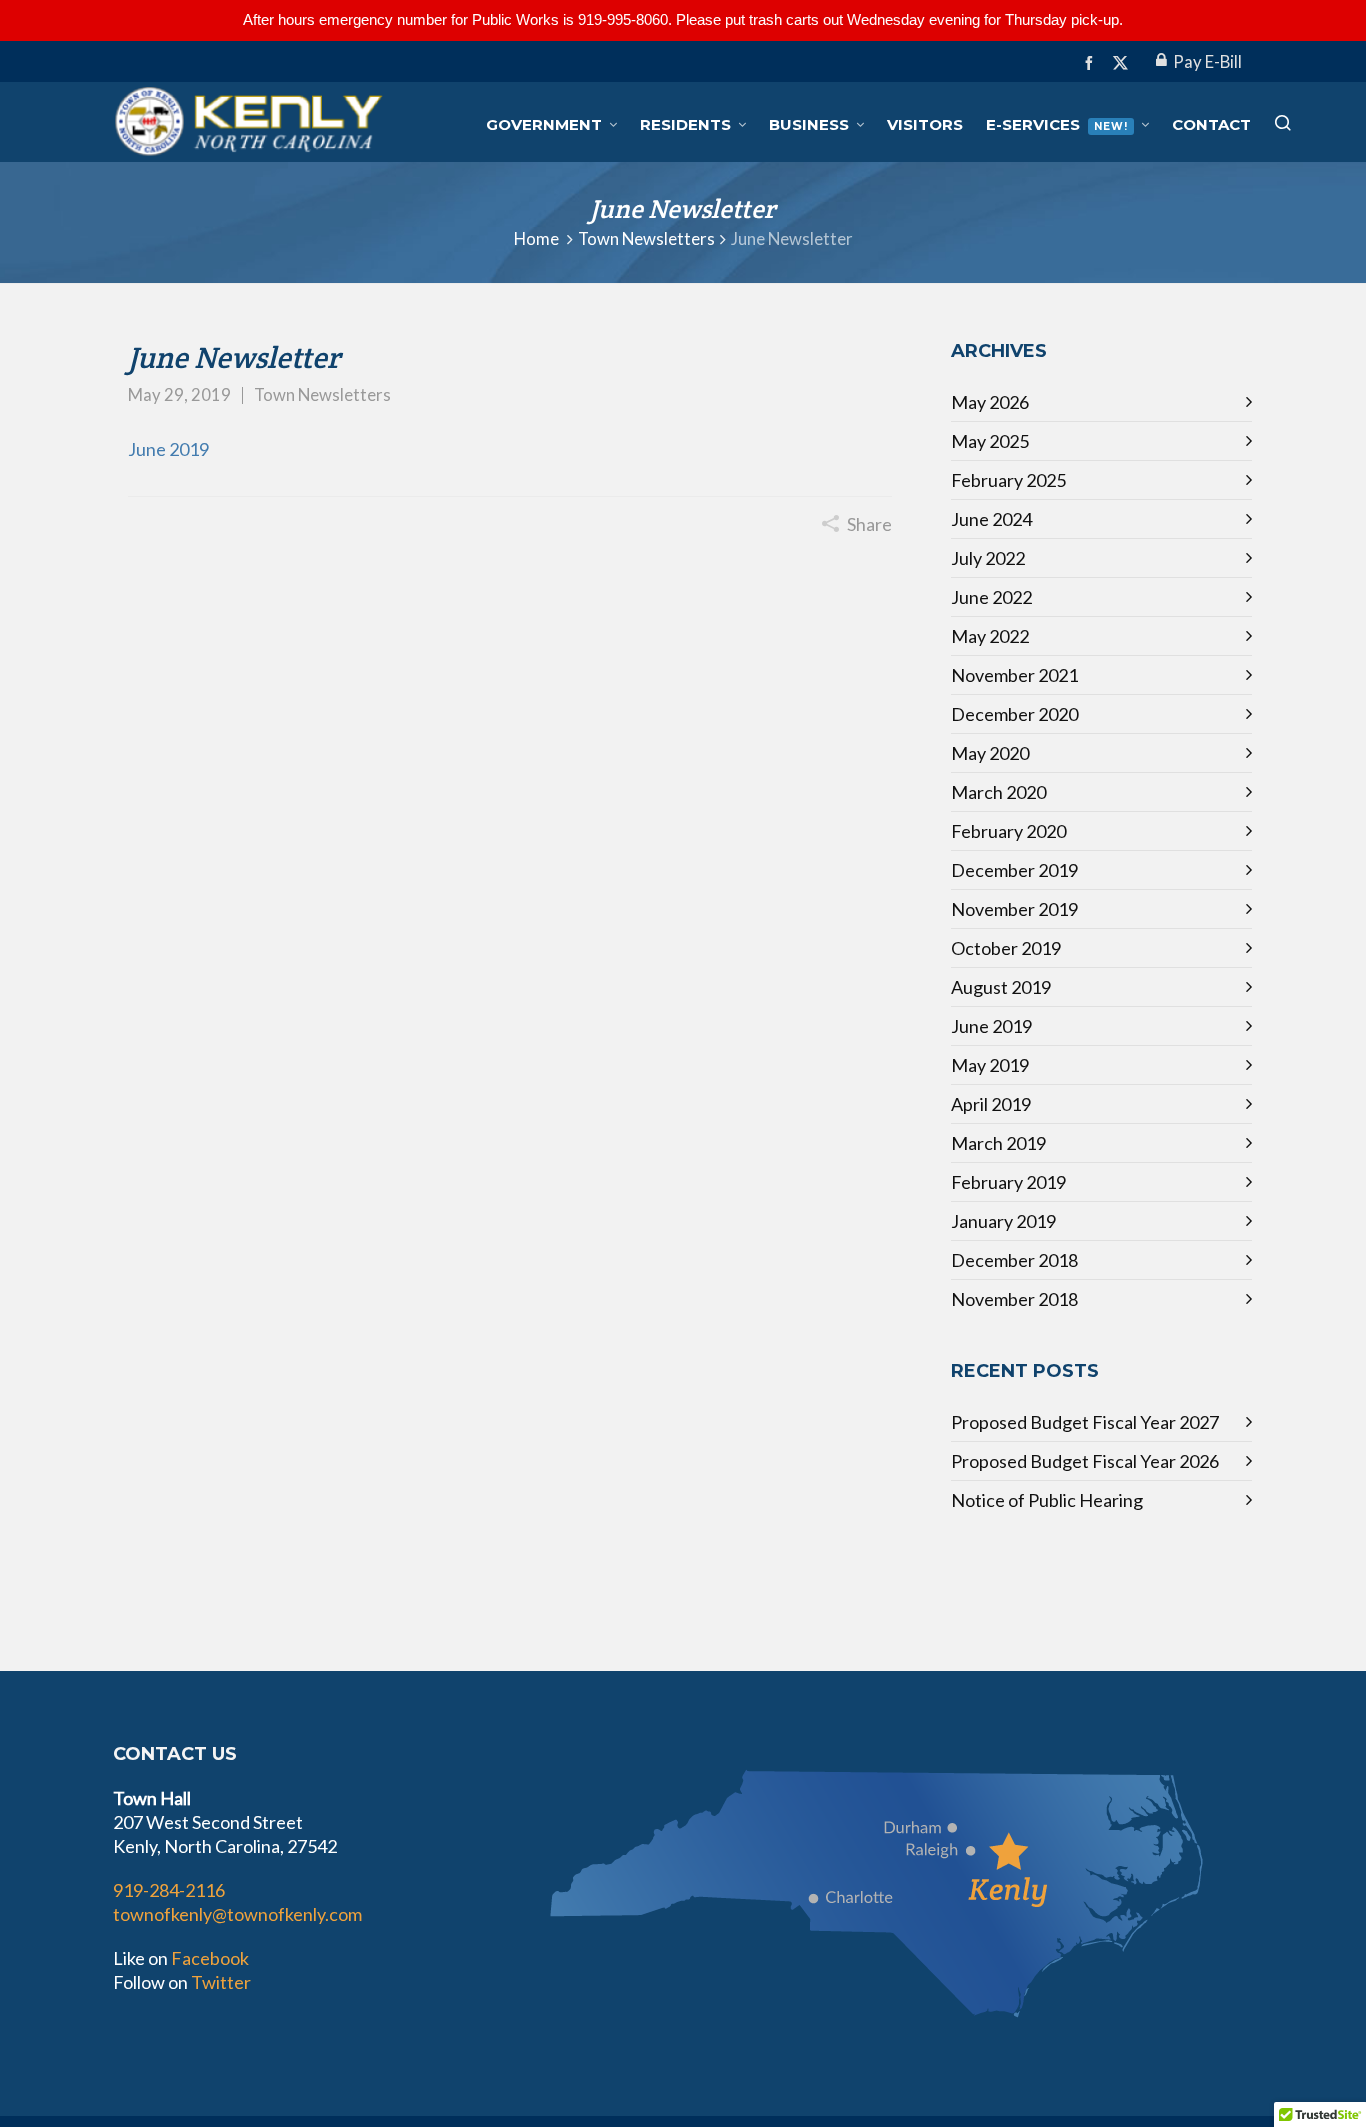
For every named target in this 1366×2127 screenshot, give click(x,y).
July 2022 (988, 558)
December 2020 (1014, 714)
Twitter (221, 1982)
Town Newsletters (646, 239)
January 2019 (1003, 1221)
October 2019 (1006, 948)
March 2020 (998, 792)
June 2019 (168, 449)
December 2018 (1014, 1260)
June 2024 (991, 519)
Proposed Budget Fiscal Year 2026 (1085, 1461)
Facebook (210, 1958)
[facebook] (1092, 62)
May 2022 (990, 636)
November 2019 (1014, 909)
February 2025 (1008, 480)
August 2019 (1001, 987)
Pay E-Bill (1207, 62)
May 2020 (990, 753)
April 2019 (991, 1104)
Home (536, 239)
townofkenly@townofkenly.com (237, 1914)
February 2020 (1008, 831)
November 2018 (1014, 1299)
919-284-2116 (169, 1890)
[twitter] (1123, 63)
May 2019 (990, 1065)
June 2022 (991, 597)
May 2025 (990, 441)
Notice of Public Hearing (1047, 1500)
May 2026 (990, 402)
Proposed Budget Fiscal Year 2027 (1085, 1422)
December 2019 (1014, 870)
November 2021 (1014, 675)
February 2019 (1008, 1182)
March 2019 (998, 1143)
